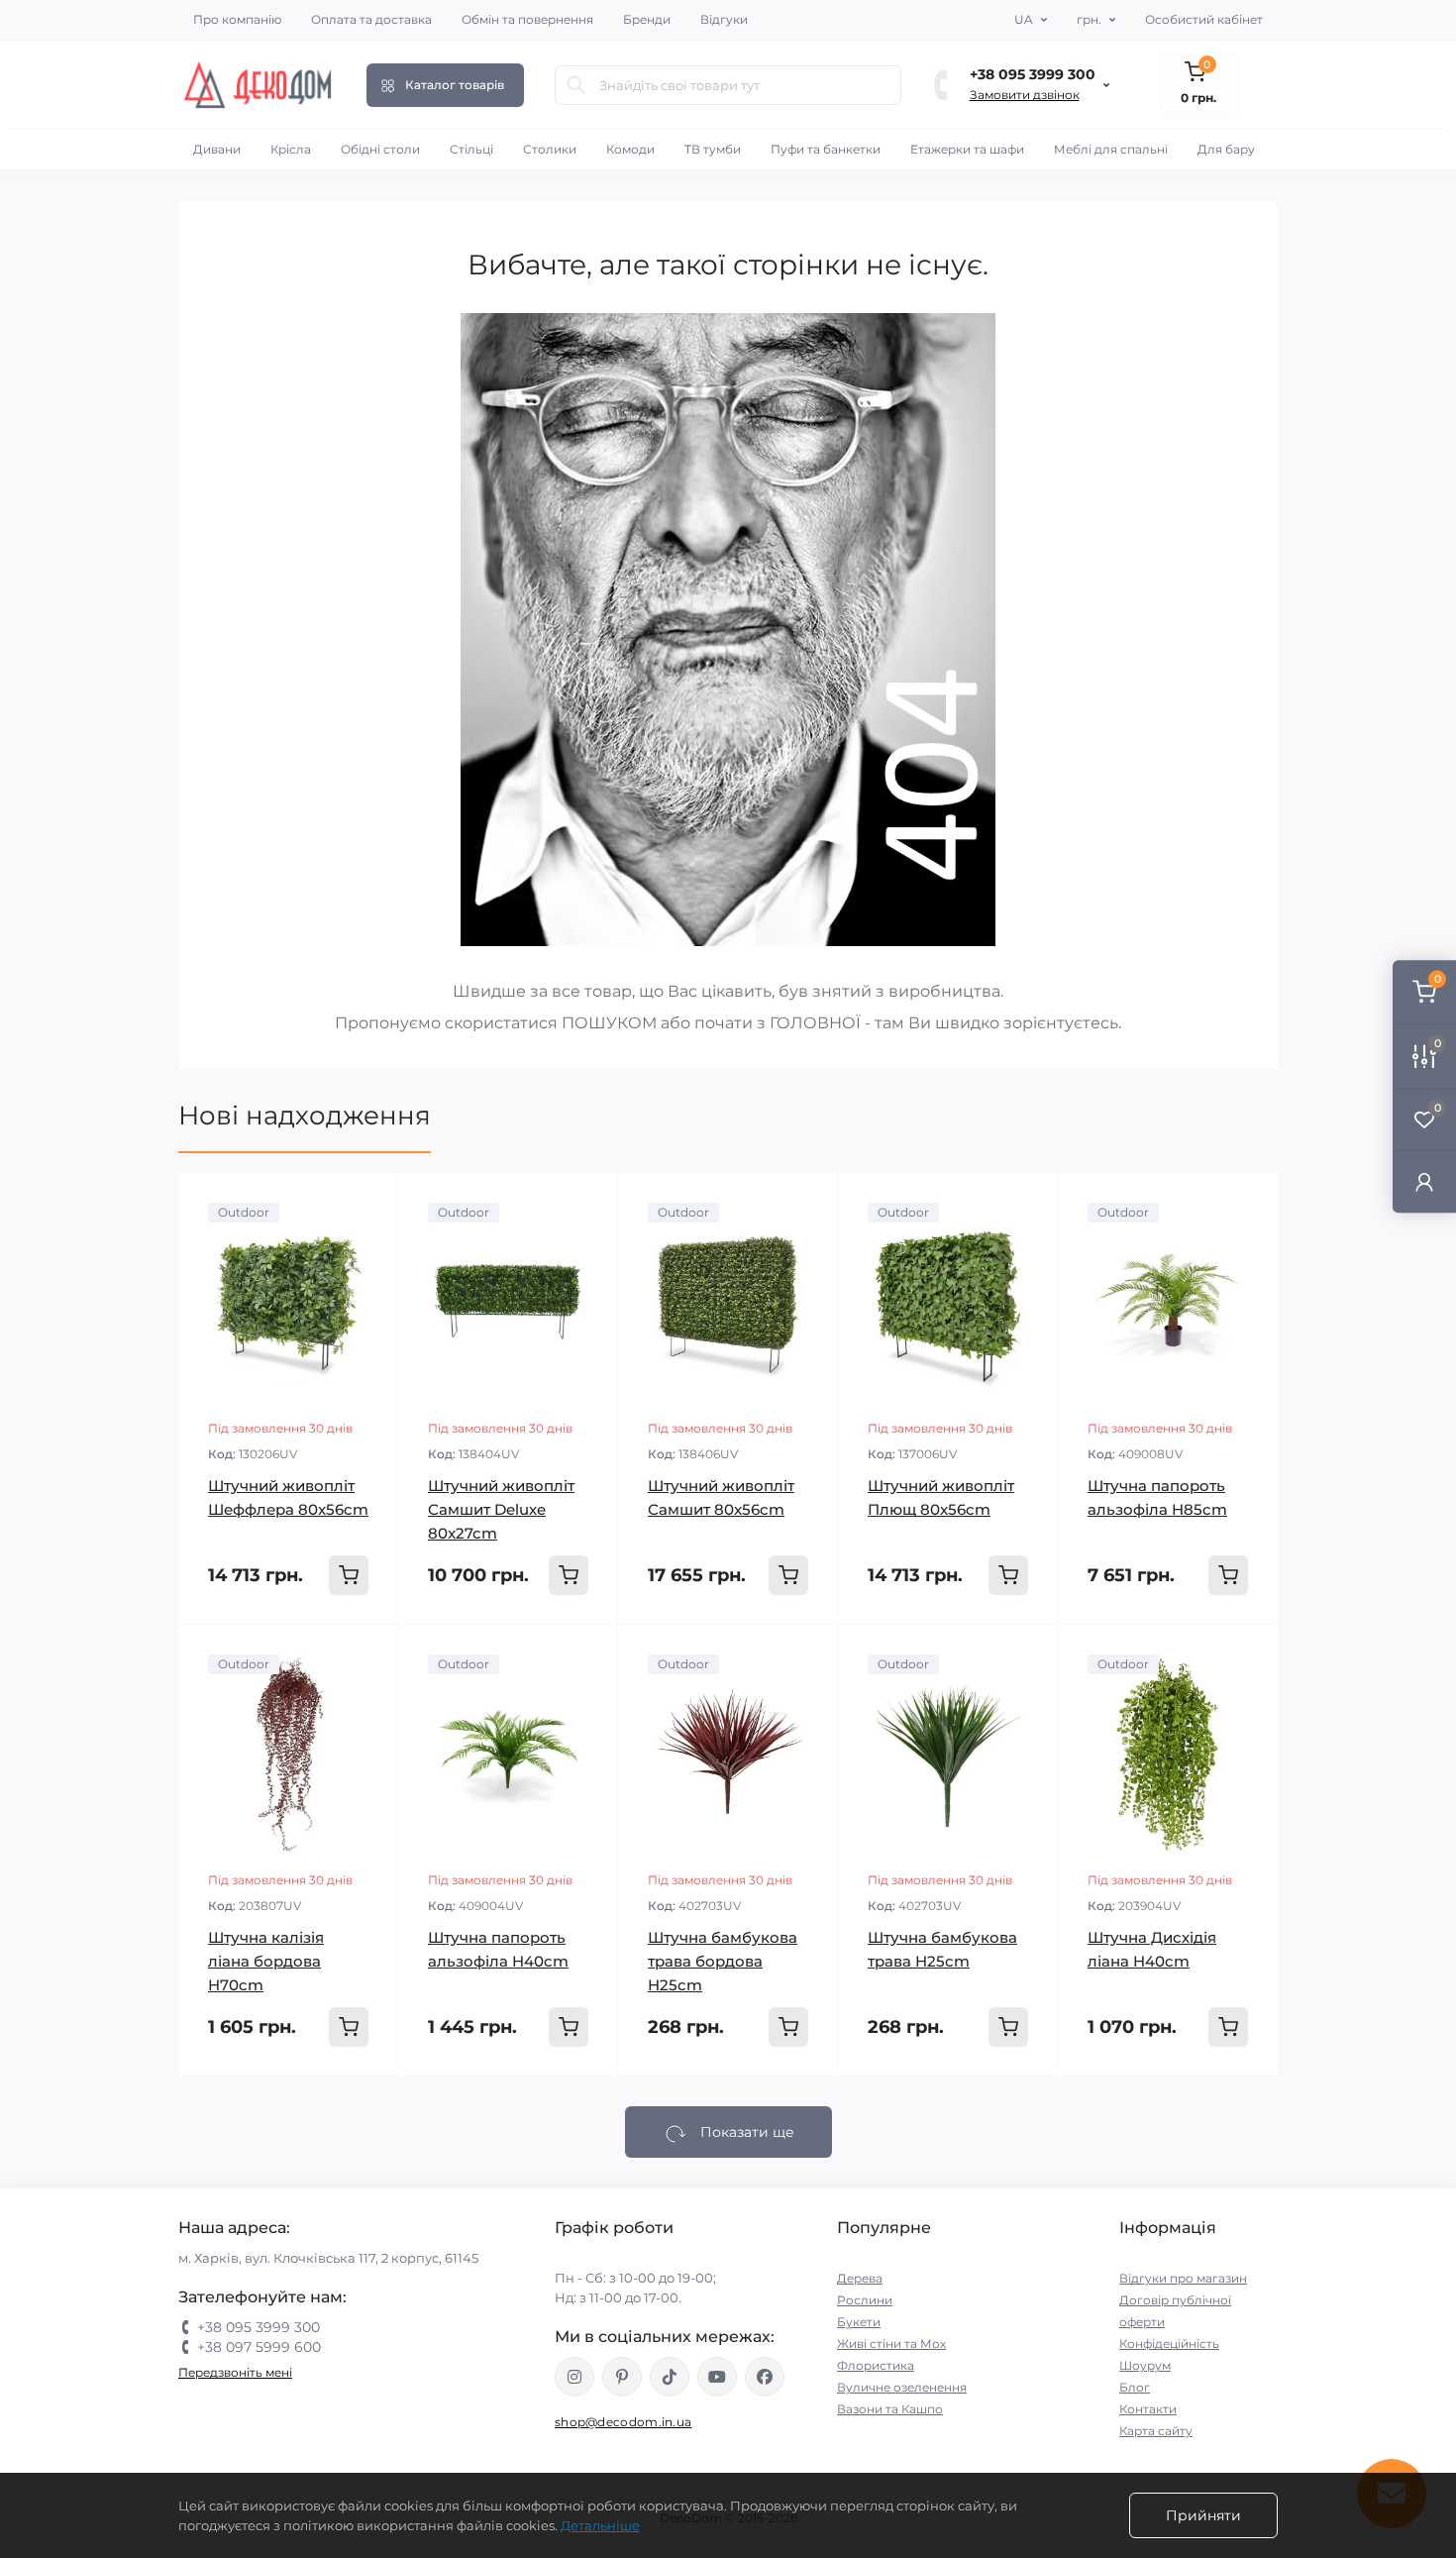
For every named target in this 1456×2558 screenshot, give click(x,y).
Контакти (1148, 2409)
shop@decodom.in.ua (623, 2422)
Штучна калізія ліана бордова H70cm (266, 1961)
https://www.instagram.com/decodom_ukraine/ (574, 2377)
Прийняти (1203, 2515)
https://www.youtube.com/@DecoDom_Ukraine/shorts (717, 2377)
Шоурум (1145, 2365)
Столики (550, 149)
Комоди (630, 149)
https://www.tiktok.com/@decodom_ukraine (670, 2377)
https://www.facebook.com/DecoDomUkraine (765, 2377)
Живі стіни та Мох (891, 2344)
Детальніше (600, 2525)
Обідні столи (380, 149)
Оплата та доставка (371, 19)
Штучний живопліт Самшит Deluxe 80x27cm (501, 1509)
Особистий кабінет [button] (1204, 19)
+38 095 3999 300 (1033, 74)
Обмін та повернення (527, 19)
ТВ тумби (713, 149)
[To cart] (349, 1575)
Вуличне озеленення (902, 2387)
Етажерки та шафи (967, 149)
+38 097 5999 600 (259, 2347)
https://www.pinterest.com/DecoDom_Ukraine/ (622, 2377)
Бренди (647, 19)
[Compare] (368, 1240)
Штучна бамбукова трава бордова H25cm (723, 1961)
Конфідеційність (1169, 2344)
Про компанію (237, 19)
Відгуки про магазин (1183, 2278)
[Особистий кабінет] (1424, 1180)
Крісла (291, 149)
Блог (1135, 2387)
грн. (1089, 19)
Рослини (865, 2300)
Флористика (876, 2365)
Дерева (860, 2278)
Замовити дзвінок (1025, 95)
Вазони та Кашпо (890, 2409)
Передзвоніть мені (235, 2372)
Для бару (1226, 149)
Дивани (217, 149)
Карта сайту (1156, 2431)
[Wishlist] (368, 1203)
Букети (859, 2322)
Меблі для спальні (1111, 149)
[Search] (576, 85)
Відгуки (724, 19)
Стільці (471, 149)
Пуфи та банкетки (826, 149)
